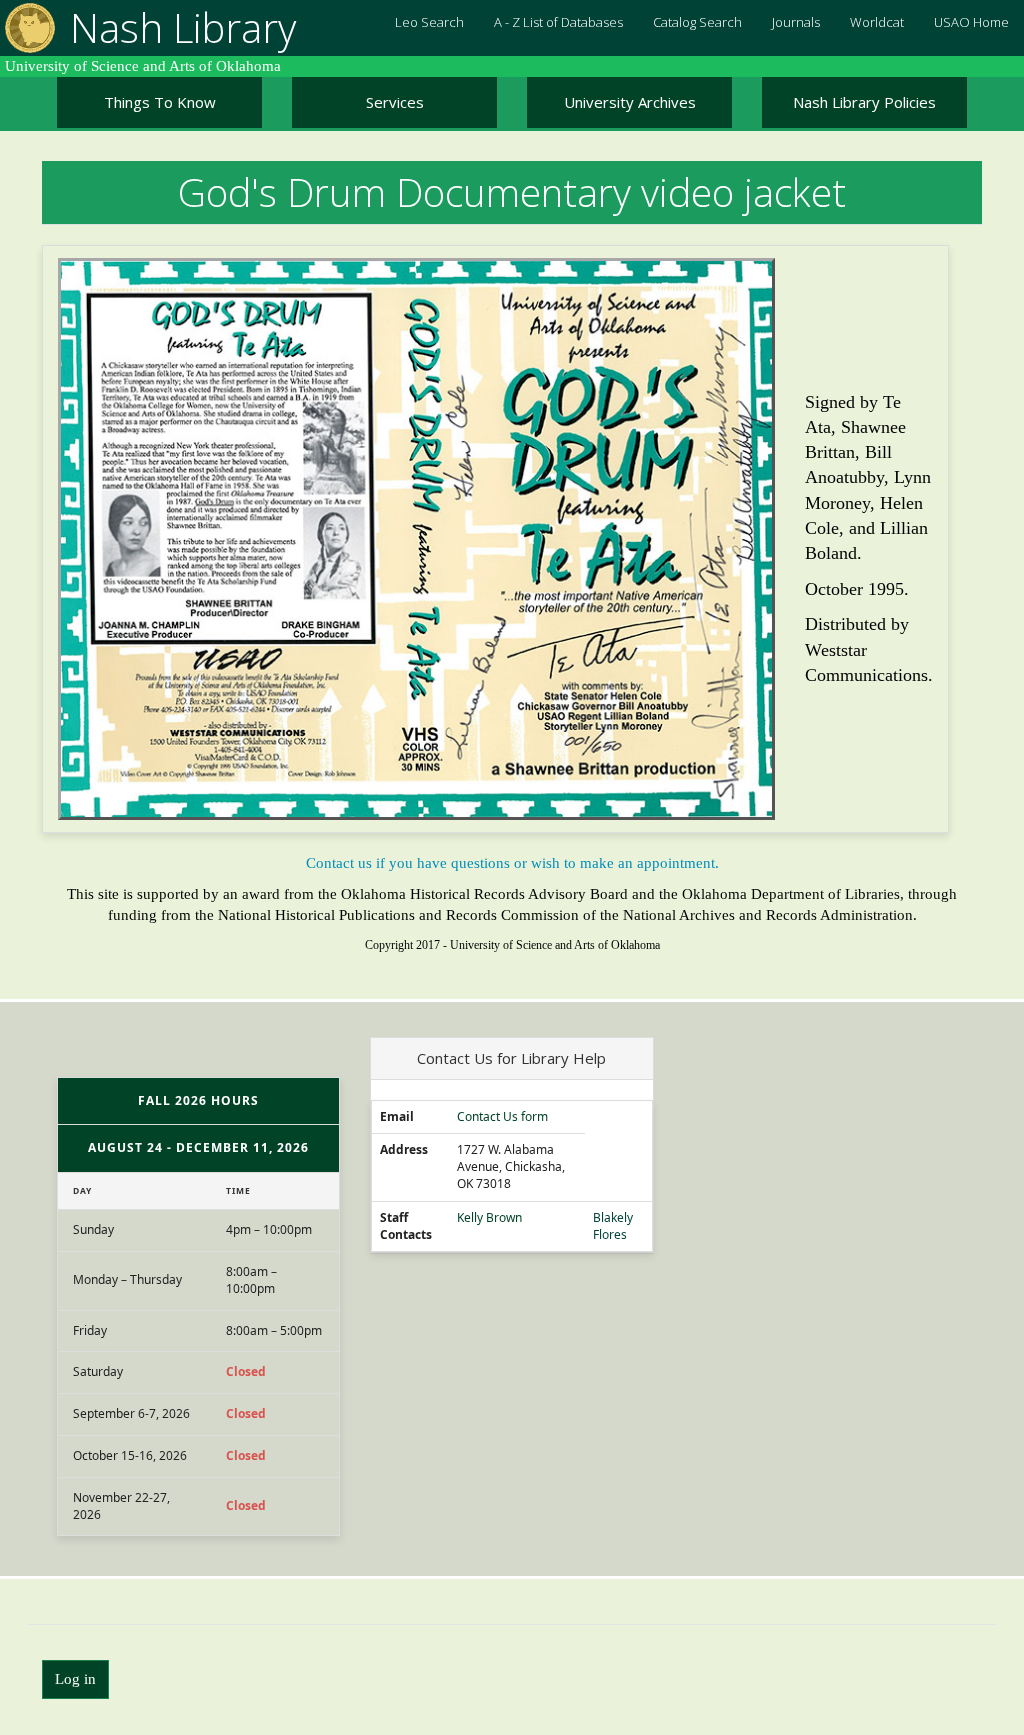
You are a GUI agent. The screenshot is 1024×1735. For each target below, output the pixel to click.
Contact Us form (502, 1117)
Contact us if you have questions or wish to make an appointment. (512, 863)
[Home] (27, 28)
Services (395, 102)
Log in (75, 1679)
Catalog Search (697, 22)
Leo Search (429, 22)
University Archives (630, 102)
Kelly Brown (489, 1218)
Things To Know (160, 102)
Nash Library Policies (864, 102)
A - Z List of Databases (558, 22)
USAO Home (971, 22)
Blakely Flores (613, 1226)
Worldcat (877, 22)
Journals (796, 22)
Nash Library (183, 27)
